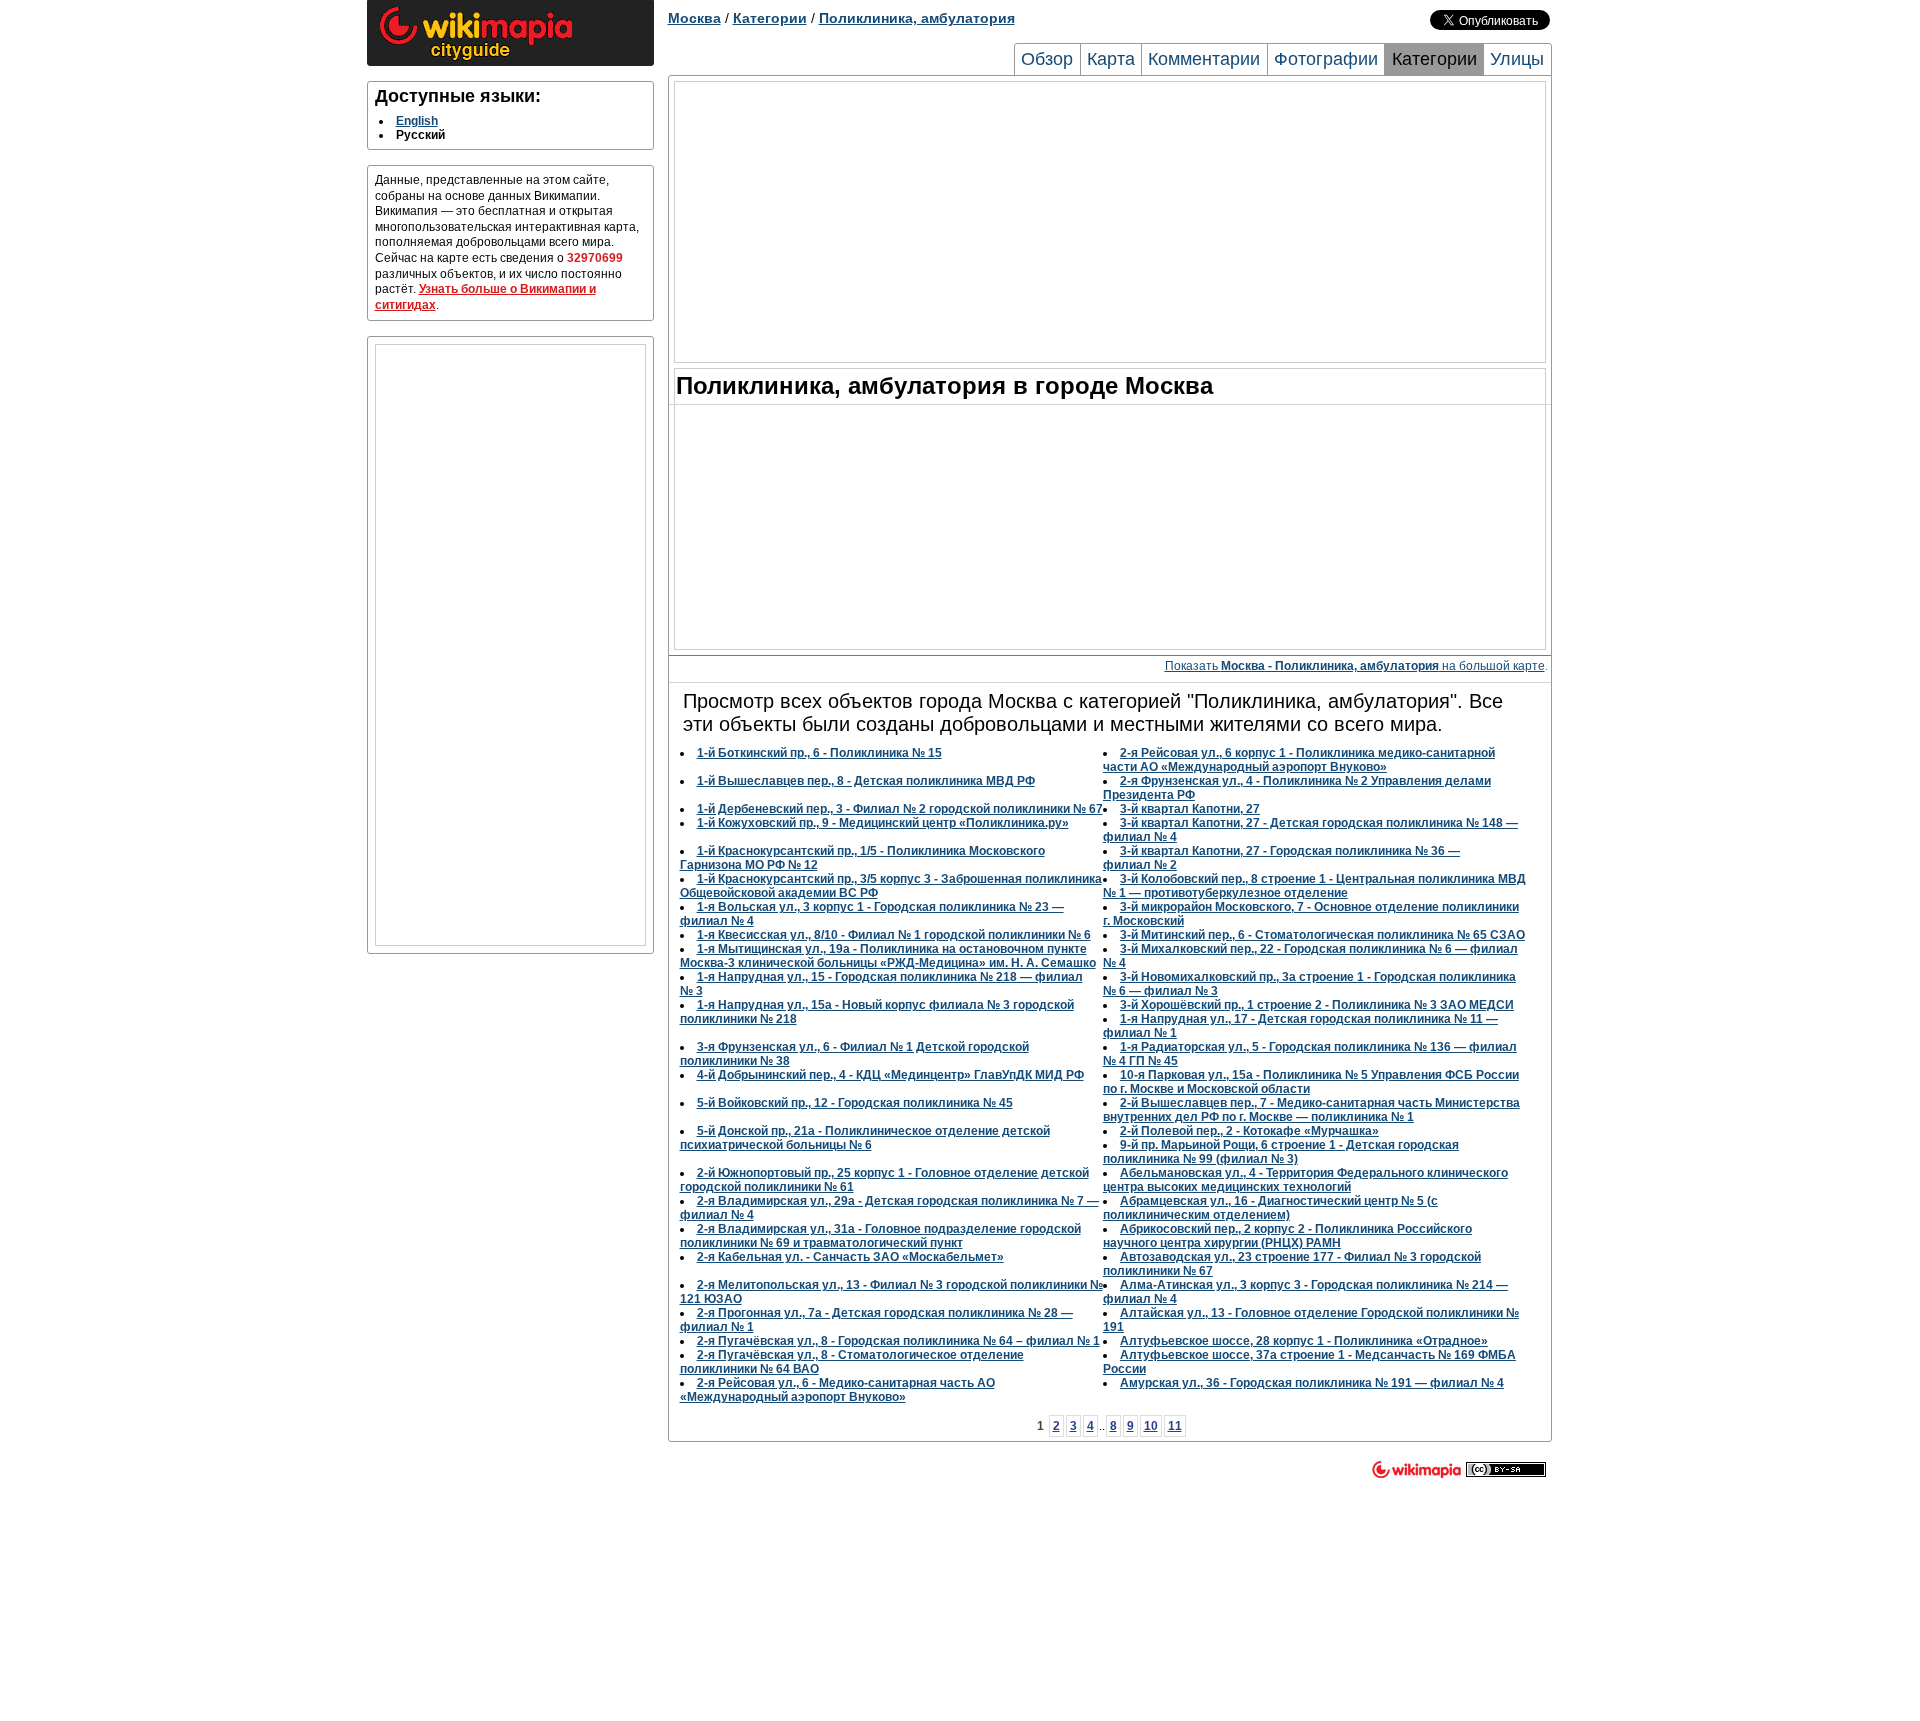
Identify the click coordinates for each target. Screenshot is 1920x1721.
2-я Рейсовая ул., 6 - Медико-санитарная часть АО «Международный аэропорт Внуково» (837, 1390)
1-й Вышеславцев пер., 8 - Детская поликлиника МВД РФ (866, 781)
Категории (770, 18)
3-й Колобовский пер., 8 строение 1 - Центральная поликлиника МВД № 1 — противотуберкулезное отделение (1314, 886)
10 (1151, 1426)
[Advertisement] (510, 645)
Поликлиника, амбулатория (917, 18)
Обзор (1047, 59)
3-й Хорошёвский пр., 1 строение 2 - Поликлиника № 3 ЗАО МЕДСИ (1317, 1005)
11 (1175, 1426)
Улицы (1517, 59)
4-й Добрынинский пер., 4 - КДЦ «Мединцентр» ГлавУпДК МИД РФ (890, 1075)
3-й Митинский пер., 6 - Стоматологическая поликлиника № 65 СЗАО (1322, 935)
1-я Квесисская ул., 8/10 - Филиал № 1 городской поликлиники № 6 (894, 935)
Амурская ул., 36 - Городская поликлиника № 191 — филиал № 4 (1312, 1383)
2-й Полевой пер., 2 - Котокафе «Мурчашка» (1249, 1131)
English (417, 121)
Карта (1111, 59)
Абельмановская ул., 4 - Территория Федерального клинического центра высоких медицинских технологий (1305, 1180)
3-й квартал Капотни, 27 (1190, 809)
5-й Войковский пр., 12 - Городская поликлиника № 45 (855, 1103)
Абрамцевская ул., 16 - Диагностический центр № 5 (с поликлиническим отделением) (1270, 1208)
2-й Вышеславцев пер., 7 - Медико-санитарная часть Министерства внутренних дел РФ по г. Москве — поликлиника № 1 (1311, 1110)
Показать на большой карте (1355, 666)
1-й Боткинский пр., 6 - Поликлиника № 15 (819, 753)
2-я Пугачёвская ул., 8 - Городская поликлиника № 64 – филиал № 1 (898, 1341)
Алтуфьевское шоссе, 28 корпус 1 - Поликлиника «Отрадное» (1304, 1341)
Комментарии (1204, 59)
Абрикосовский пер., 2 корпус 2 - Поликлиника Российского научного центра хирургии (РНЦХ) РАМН (1287, 1236)
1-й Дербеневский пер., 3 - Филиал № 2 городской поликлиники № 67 (900, 809)
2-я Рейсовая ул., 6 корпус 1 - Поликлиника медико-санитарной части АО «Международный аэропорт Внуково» (1299, 760)
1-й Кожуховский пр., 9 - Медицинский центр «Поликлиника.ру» (883, 823)
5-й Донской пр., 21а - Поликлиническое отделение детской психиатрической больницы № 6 (865, 1138)
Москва (694, 18)
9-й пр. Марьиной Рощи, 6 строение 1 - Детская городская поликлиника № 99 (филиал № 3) (1281, 1152)
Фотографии (1326, 59)
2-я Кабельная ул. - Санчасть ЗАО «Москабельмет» (850, 1257)
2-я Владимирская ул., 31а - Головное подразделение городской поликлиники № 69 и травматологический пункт (880, 1236)
